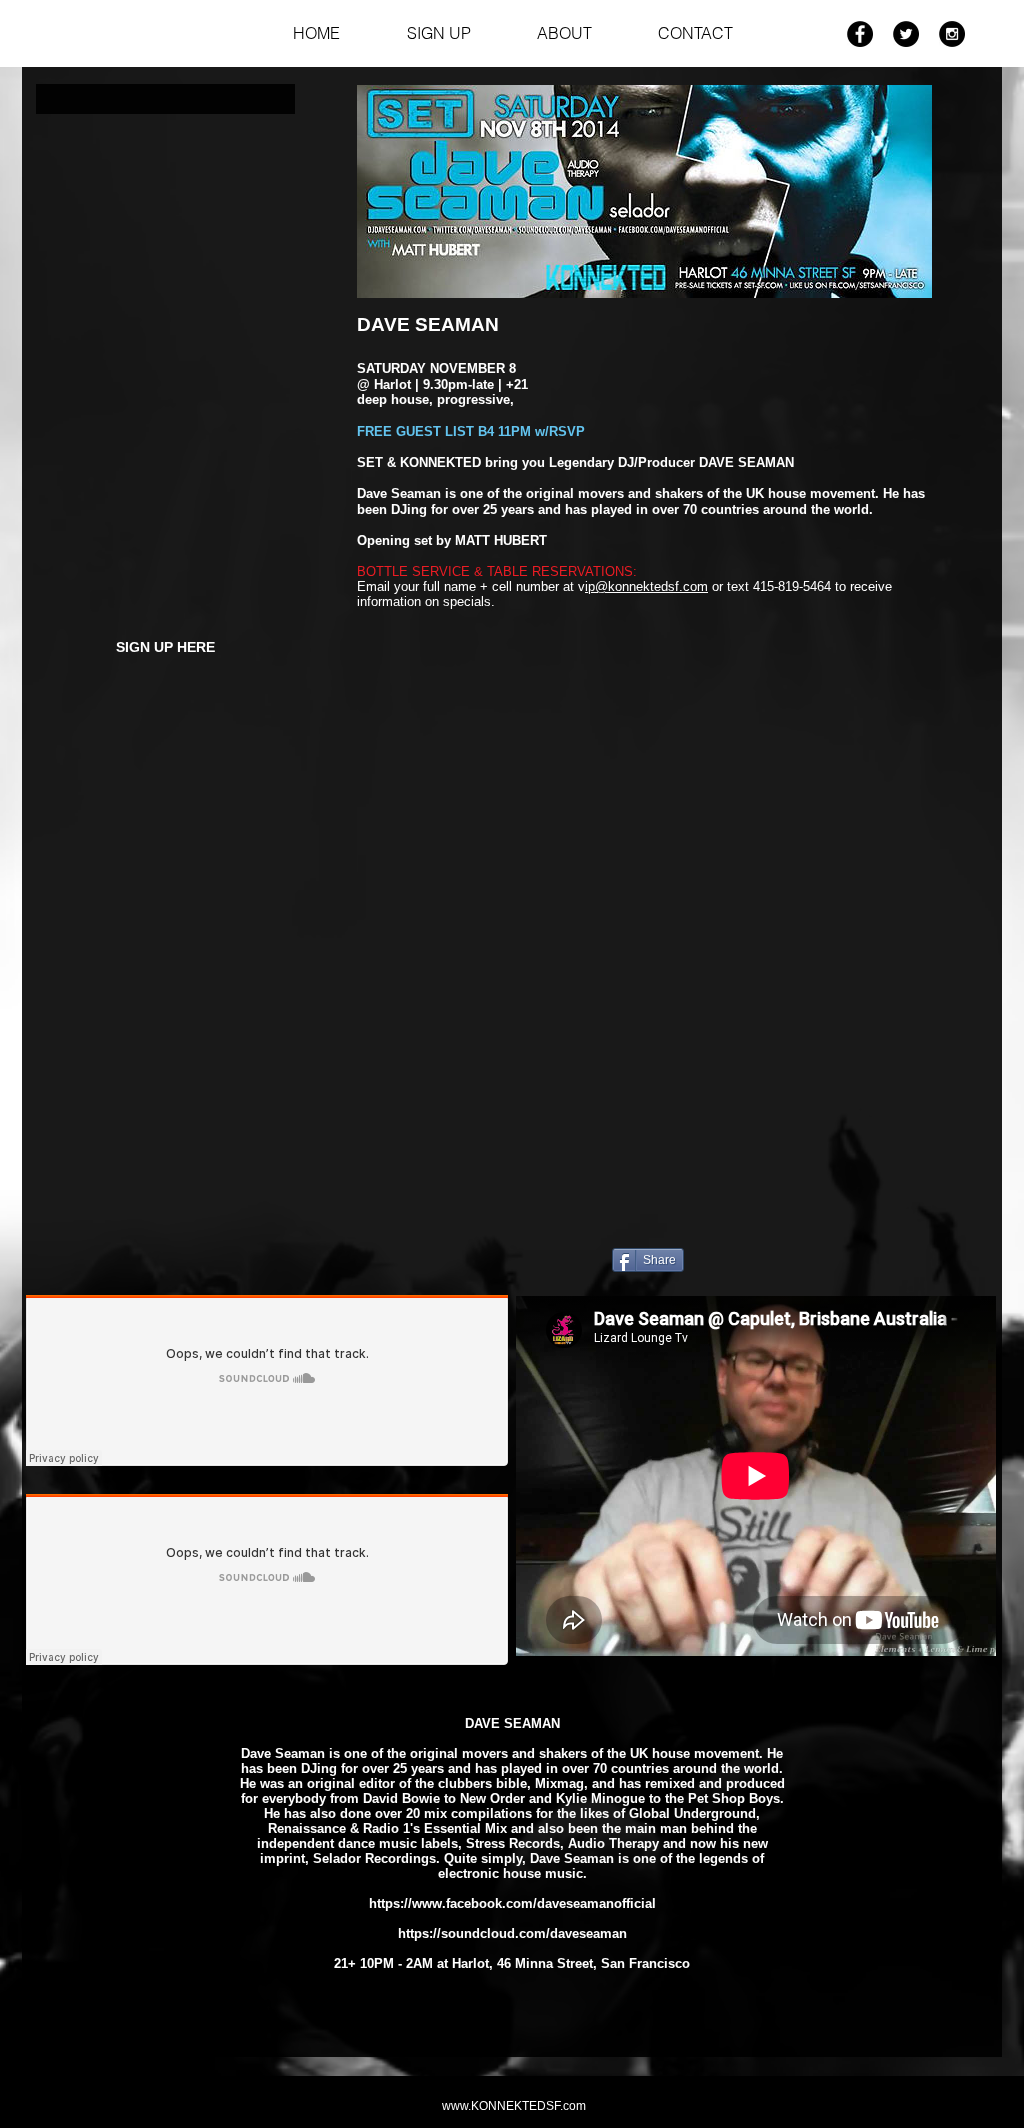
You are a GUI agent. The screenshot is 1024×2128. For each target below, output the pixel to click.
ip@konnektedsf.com (646, 586)
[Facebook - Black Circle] (860, 34)
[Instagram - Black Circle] (952, 34)
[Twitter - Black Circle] (906, 34)
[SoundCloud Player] (267, 1380)
